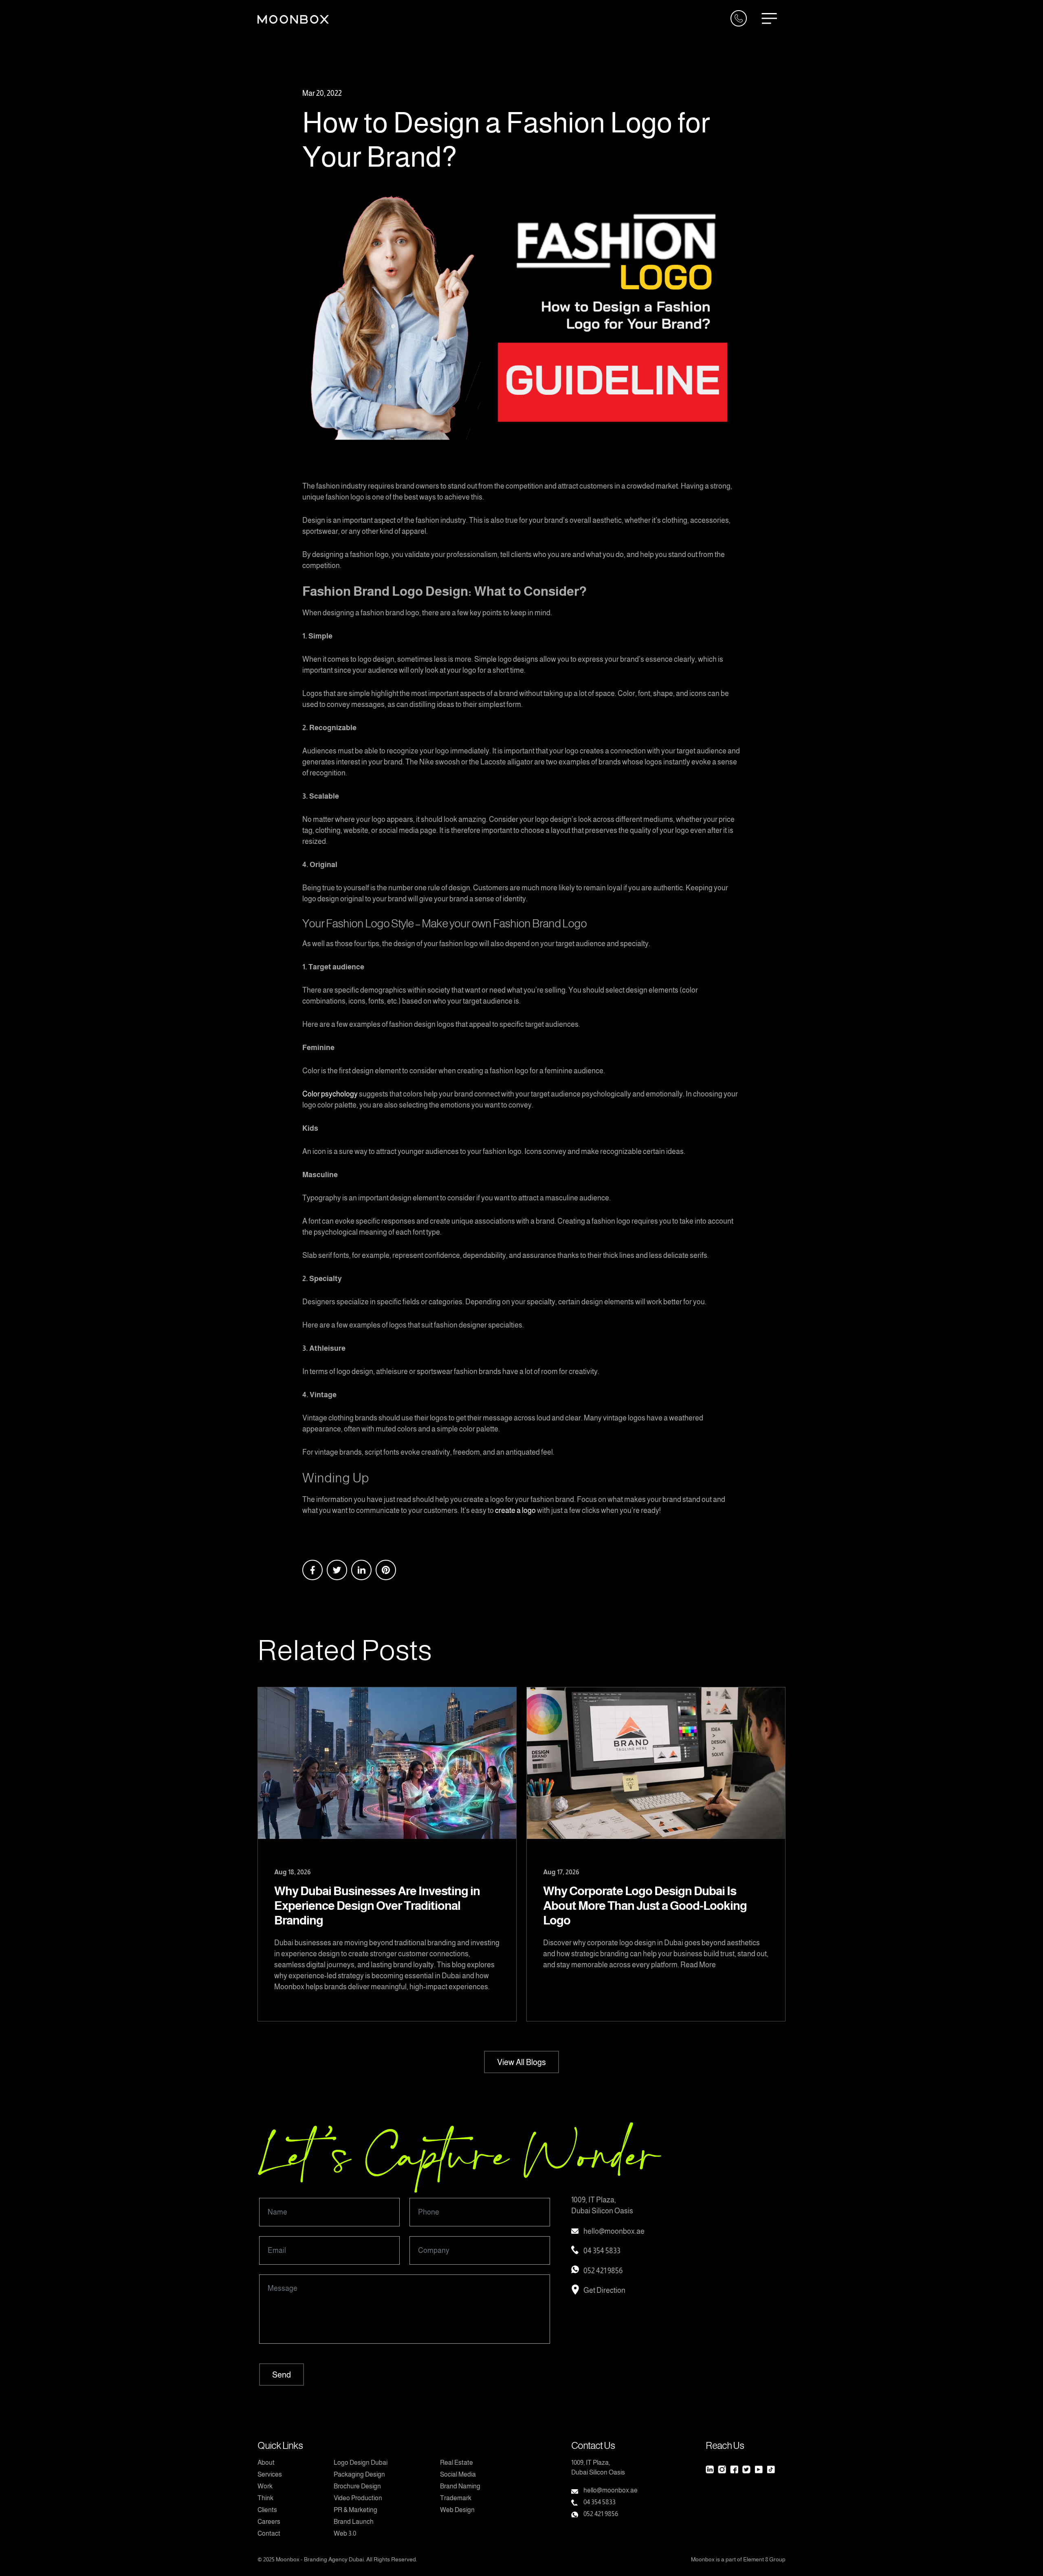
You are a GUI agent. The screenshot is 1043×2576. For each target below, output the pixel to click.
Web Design (457, 2510)
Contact (269, 2533)
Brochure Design (357, 2486)
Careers (269, 2522)
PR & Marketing (355, 2510)
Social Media (458, 2474)
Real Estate (457, 2463)
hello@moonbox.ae (614, 2231)
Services (270, 2474)
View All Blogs (521, 2062)
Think (265, 2498)
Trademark (456, 2498)
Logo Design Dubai (361, 2463)
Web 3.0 (345, 2533)
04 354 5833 (602, 2251)
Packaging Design (359, 2474)
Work (265, 2486)
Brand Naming (460, 2486)
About (266, 2463)
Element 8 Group (764, 2559)
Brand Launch (354, 2522)
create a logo (515, 1510)
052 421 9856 (603, 2271)
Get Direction (604, 2290)
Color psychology (330, 1094)
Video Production (358, 2498)
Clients (267, 2510)
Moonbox (288, 2559)
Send (282, 2375)
